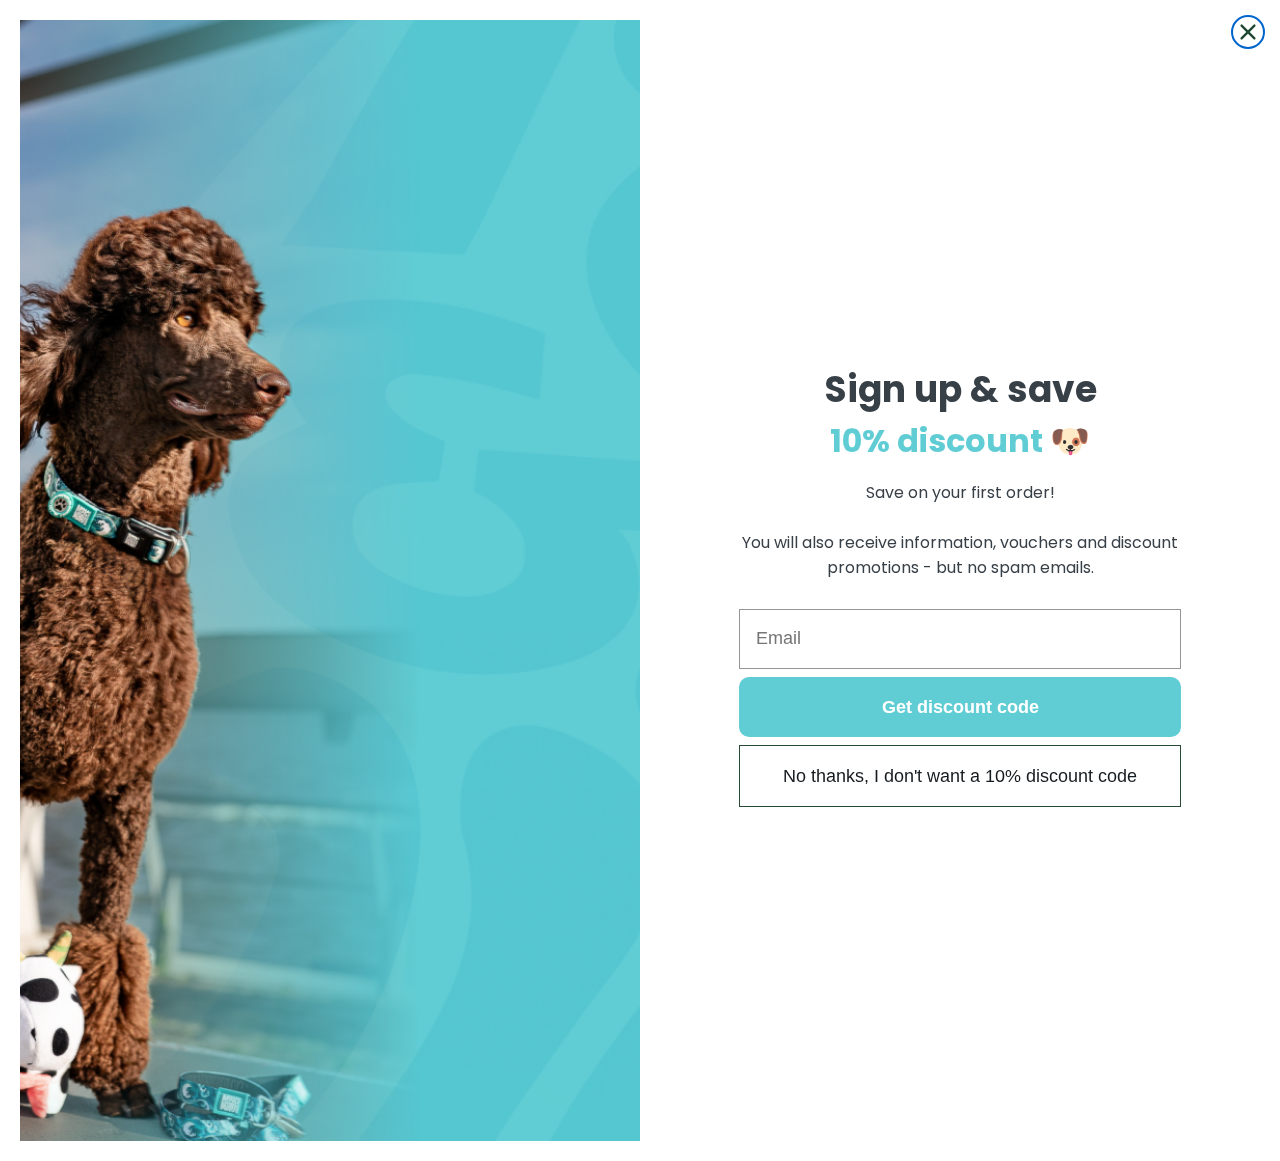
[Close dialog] (1248, 32)
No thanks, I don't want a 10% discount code (960, 776)
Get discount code (960, 707)
